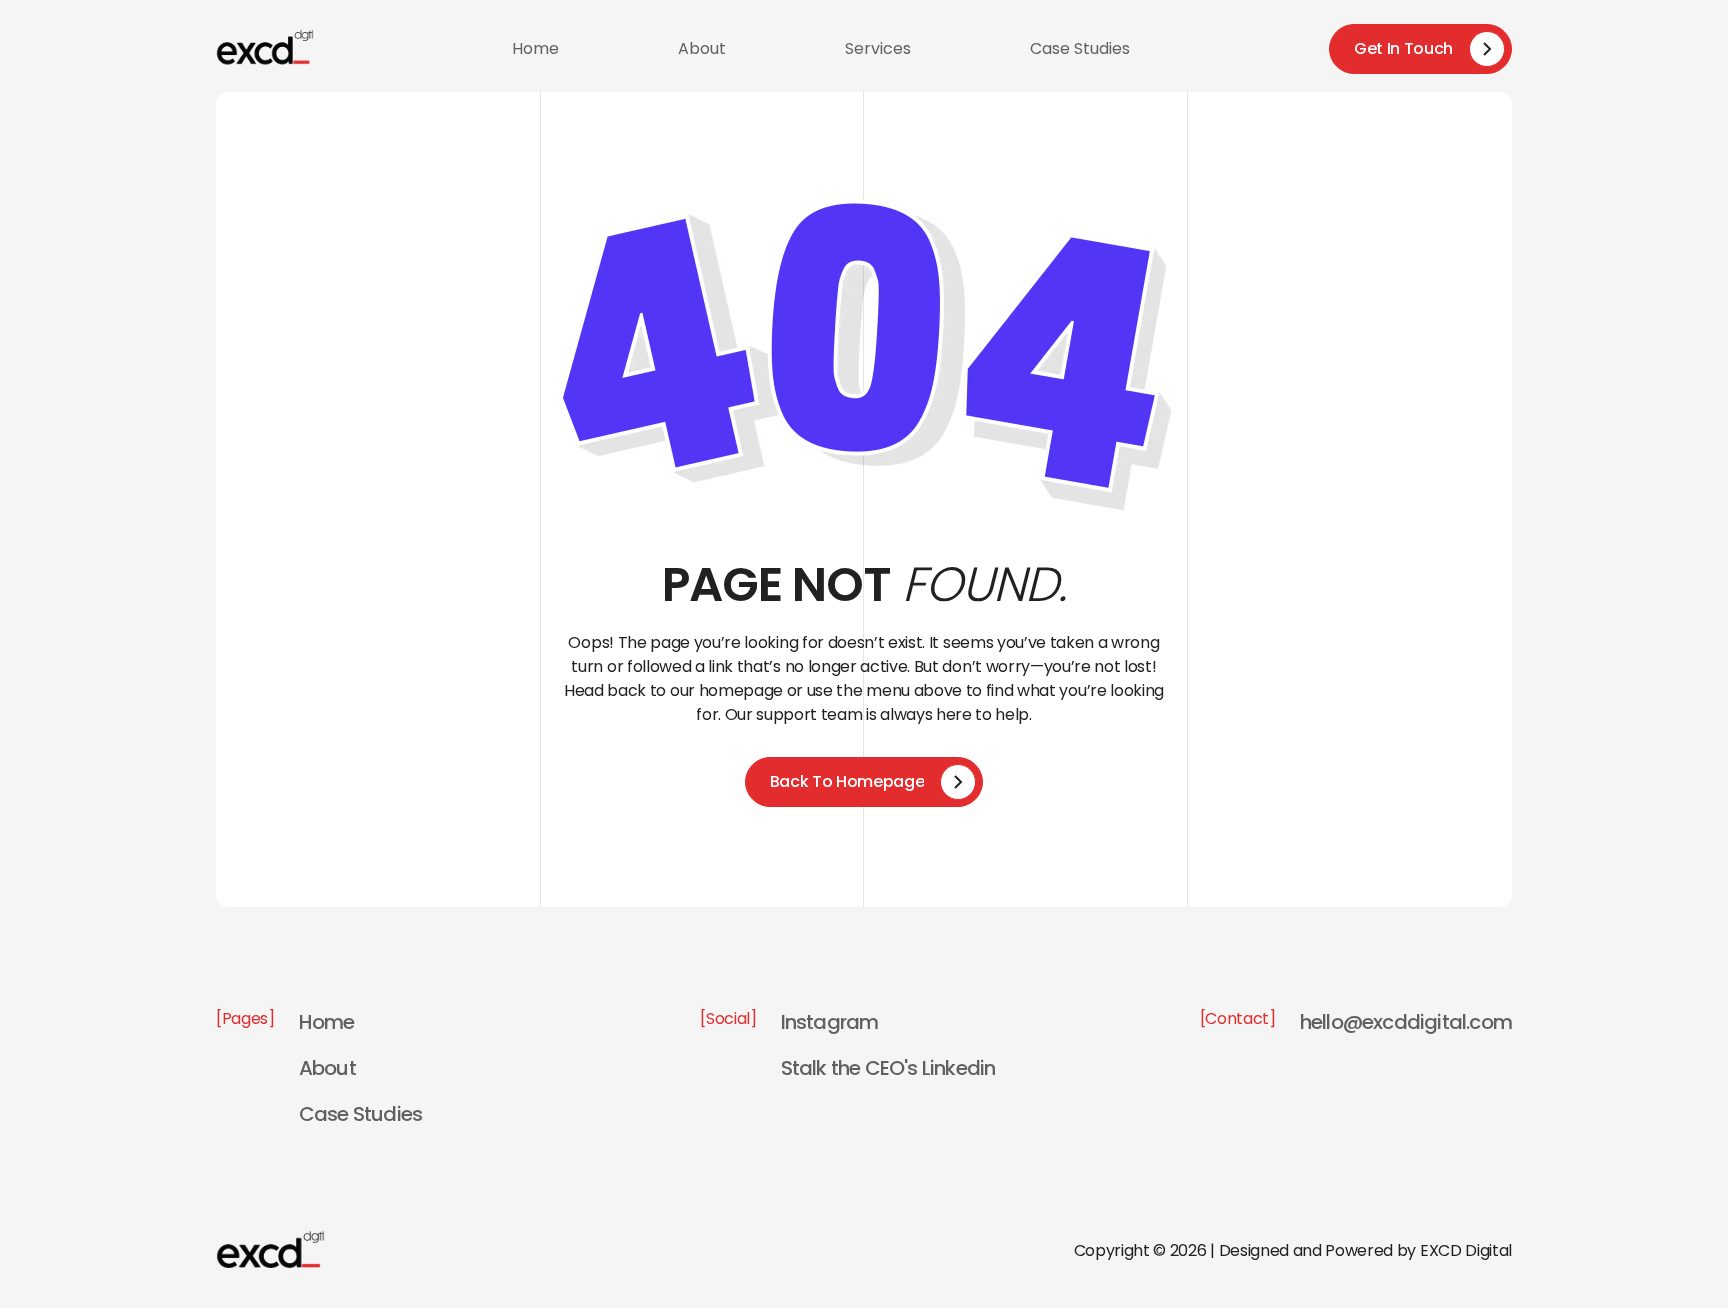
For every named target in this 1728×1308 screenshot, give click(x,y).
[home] (265, 48)
